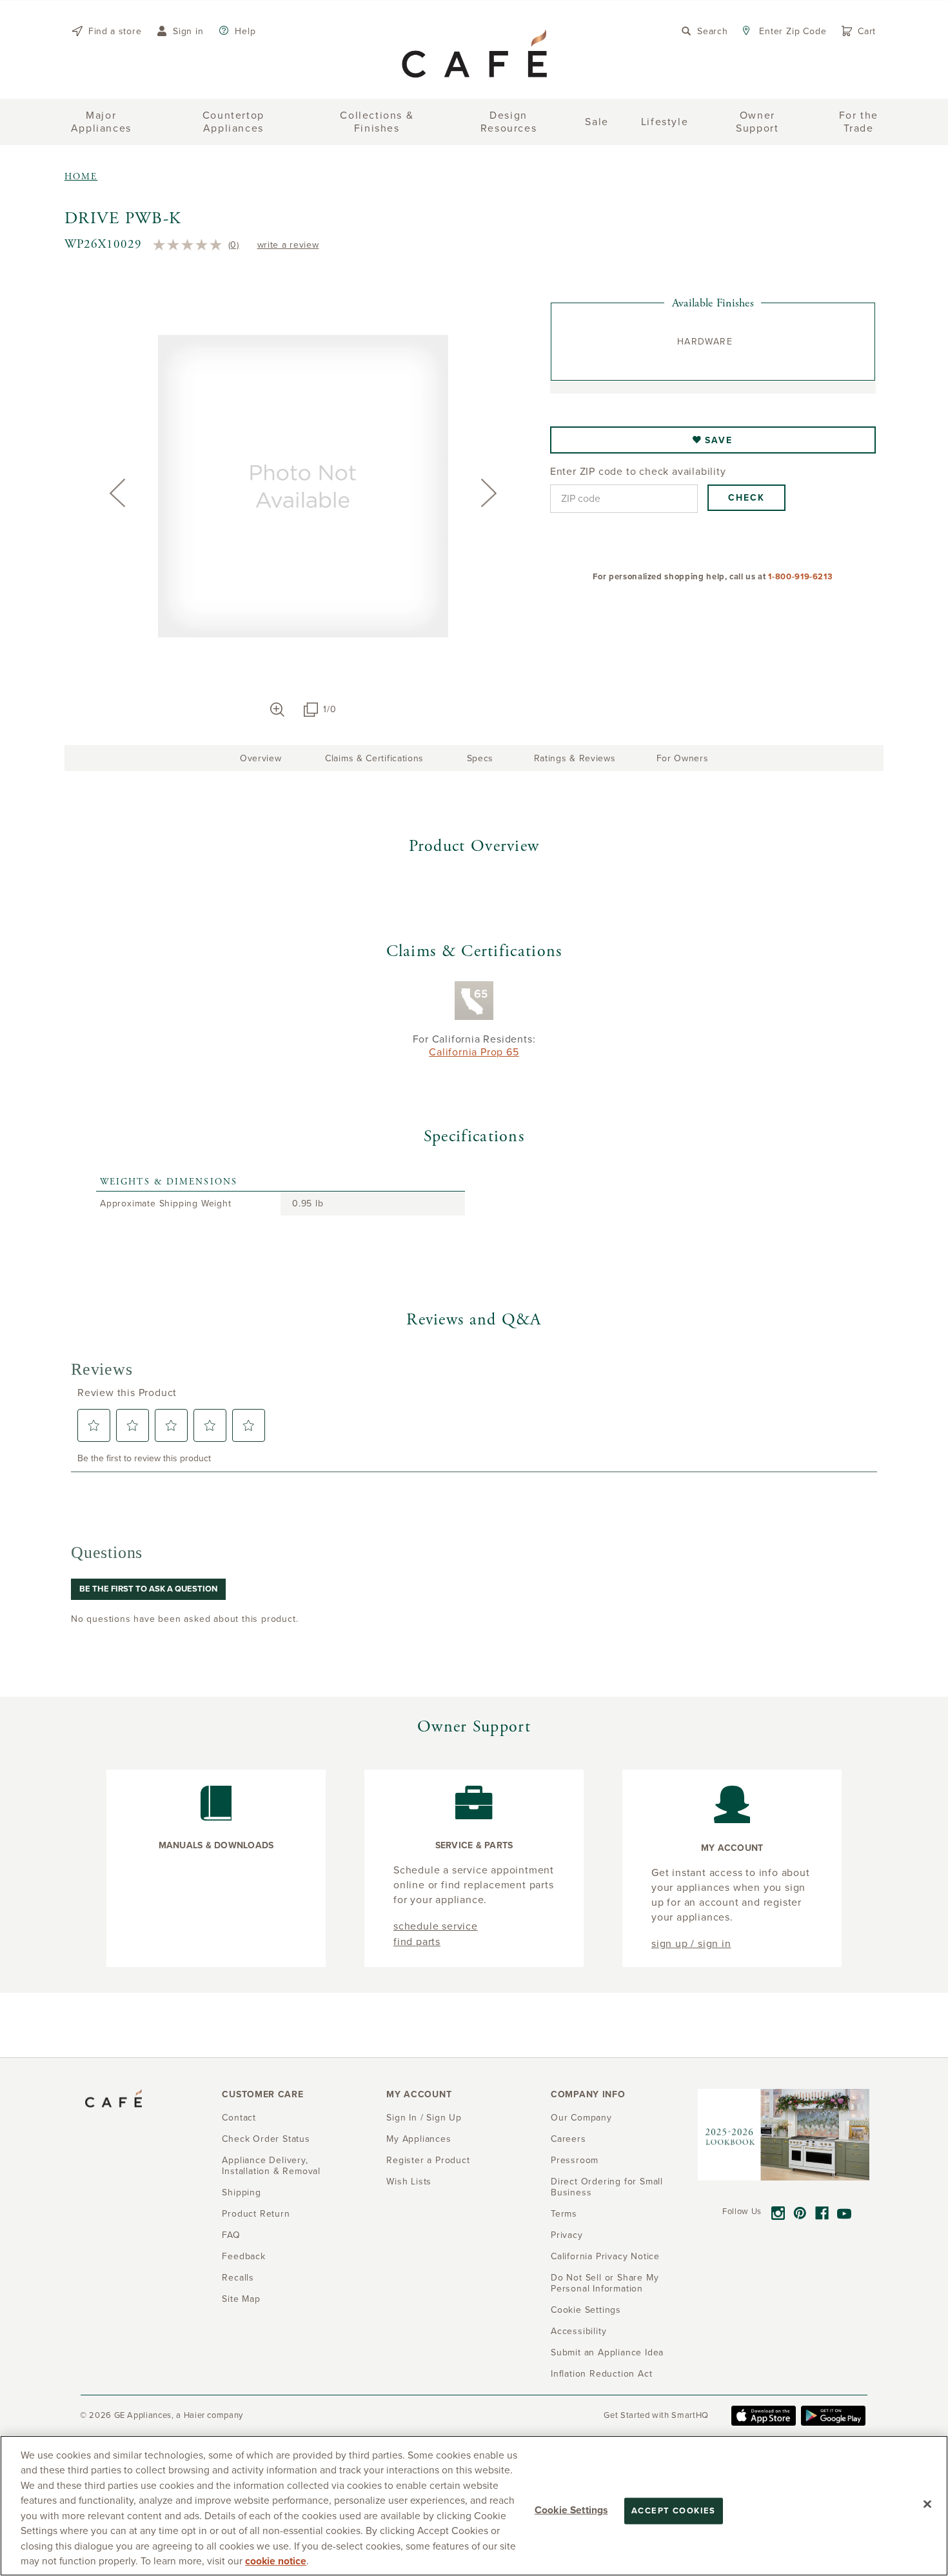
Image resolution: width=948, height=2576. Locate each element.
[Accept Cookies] (927, 2504)
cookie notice (276, 2561)
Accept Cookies (674, 2511)
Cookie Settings (571, 2510)
